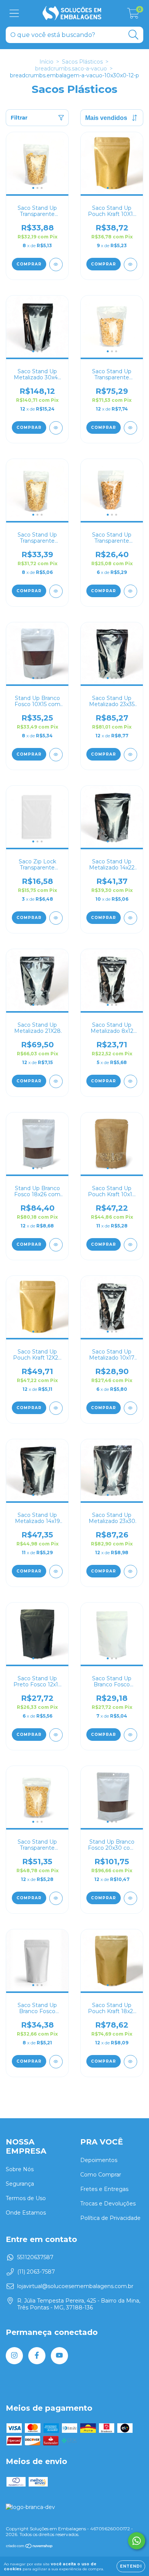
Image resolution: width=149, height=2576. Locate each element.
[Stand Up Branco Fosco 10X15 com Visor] (56, 755)
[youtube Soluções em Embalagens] (59, 2356)
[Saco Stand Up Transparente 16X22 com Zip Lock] (56, 1898)
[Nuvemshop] (30, 2547)
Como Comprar (101, 2175)
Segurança (20, 2184)
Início (46, 62)
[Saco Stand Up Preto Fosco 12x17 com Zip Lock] (56, 1735)
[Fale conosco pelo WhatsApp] (137, 2541)
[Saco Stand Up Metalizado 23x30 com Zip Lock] (130, 1572)
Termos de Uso (26, 2198)
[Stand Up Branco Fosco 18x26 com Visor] (56, 1245)
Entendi (131, 2566)
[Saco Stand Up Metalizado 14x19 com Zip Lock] (56, 1572)
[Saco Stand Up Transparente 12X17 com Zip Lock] (56, 591)
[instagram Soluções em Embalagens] (14, 2356)
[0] (133, 15)
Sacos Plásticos (82, 62)
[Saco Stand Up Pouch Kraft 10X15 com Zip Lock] (130, 264)
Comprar (29, 264)
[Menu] (14, 14)
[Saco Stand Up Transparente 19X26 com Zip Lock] (130, 428)
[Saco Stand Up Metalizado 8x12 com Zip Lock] (130, 1081)
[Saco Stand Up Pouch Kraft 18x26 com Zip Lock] (130, 2062)
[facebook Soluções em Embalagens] (37, 2356)
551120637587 (35, 2257)
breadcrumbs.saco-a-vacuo (71, 69)
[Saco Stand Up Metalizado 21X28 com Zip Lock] (56, 1081)
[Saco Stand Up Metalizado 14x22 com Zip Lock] (130, 918)
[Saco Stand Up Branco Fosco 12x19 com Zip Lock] (130, 1735)
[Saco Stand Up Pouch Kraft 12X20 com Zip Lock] (56, 1408)
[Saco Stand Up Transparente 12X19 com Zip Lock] (56, 264)
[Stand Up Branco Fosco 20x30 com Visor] (130, 1898)
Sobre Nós (20, 2169)
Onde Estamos (26, 2213)
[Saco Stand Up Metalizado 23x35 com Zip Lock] (130, 755)
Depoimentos (99, 2160)
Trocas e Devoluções (108, 2204)
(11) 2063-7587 (36, 2272)
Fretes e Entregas (104, 2189)
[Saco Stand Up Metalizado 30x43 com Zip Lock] (56, 428)
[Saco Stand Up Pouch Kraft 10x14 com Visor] (130, 1245)
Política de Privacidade (110, 2218)
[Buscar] (134, 35)
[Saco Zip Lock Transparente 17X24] (56, 918)
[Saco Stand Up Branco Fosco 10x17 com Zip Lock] (56, 2062)
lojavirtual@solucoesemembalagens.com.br (75, 2286)
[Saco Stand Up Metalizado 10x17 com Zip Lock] (130, 1408)
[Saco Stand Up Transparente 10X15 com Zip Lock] (130, 591)
